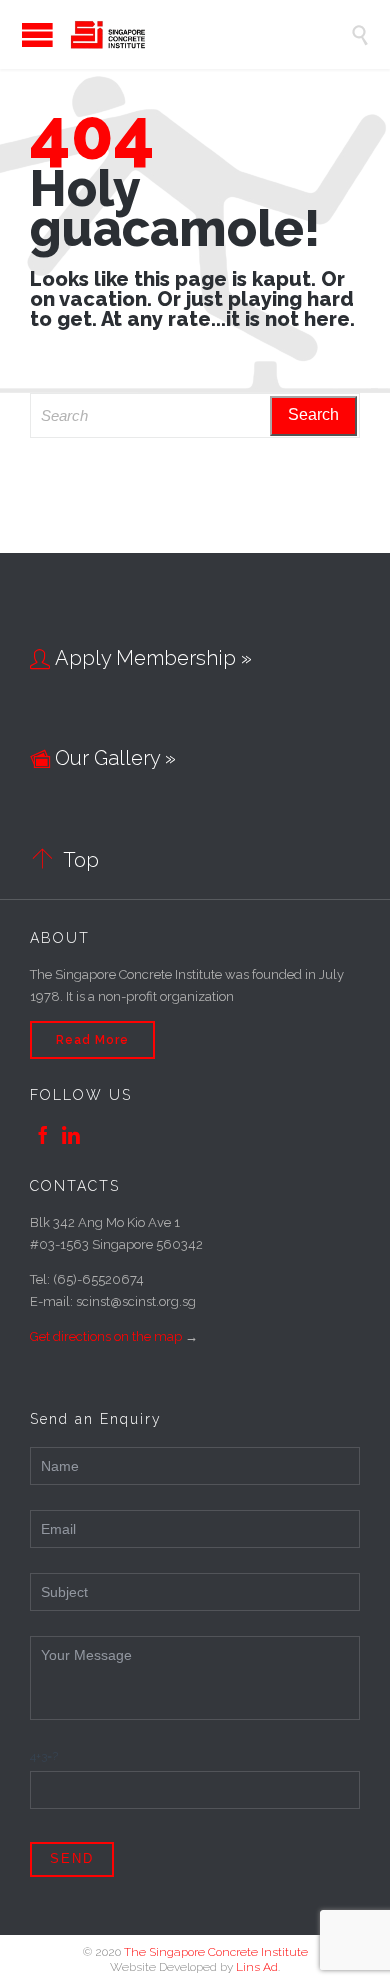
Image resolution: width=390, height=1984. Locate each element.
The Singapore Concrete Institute (216, 1952)
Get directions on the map (106, 1336)
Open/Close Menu (20, 34)
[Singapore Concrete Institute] (210, 34)
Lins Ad (257, 1967)
